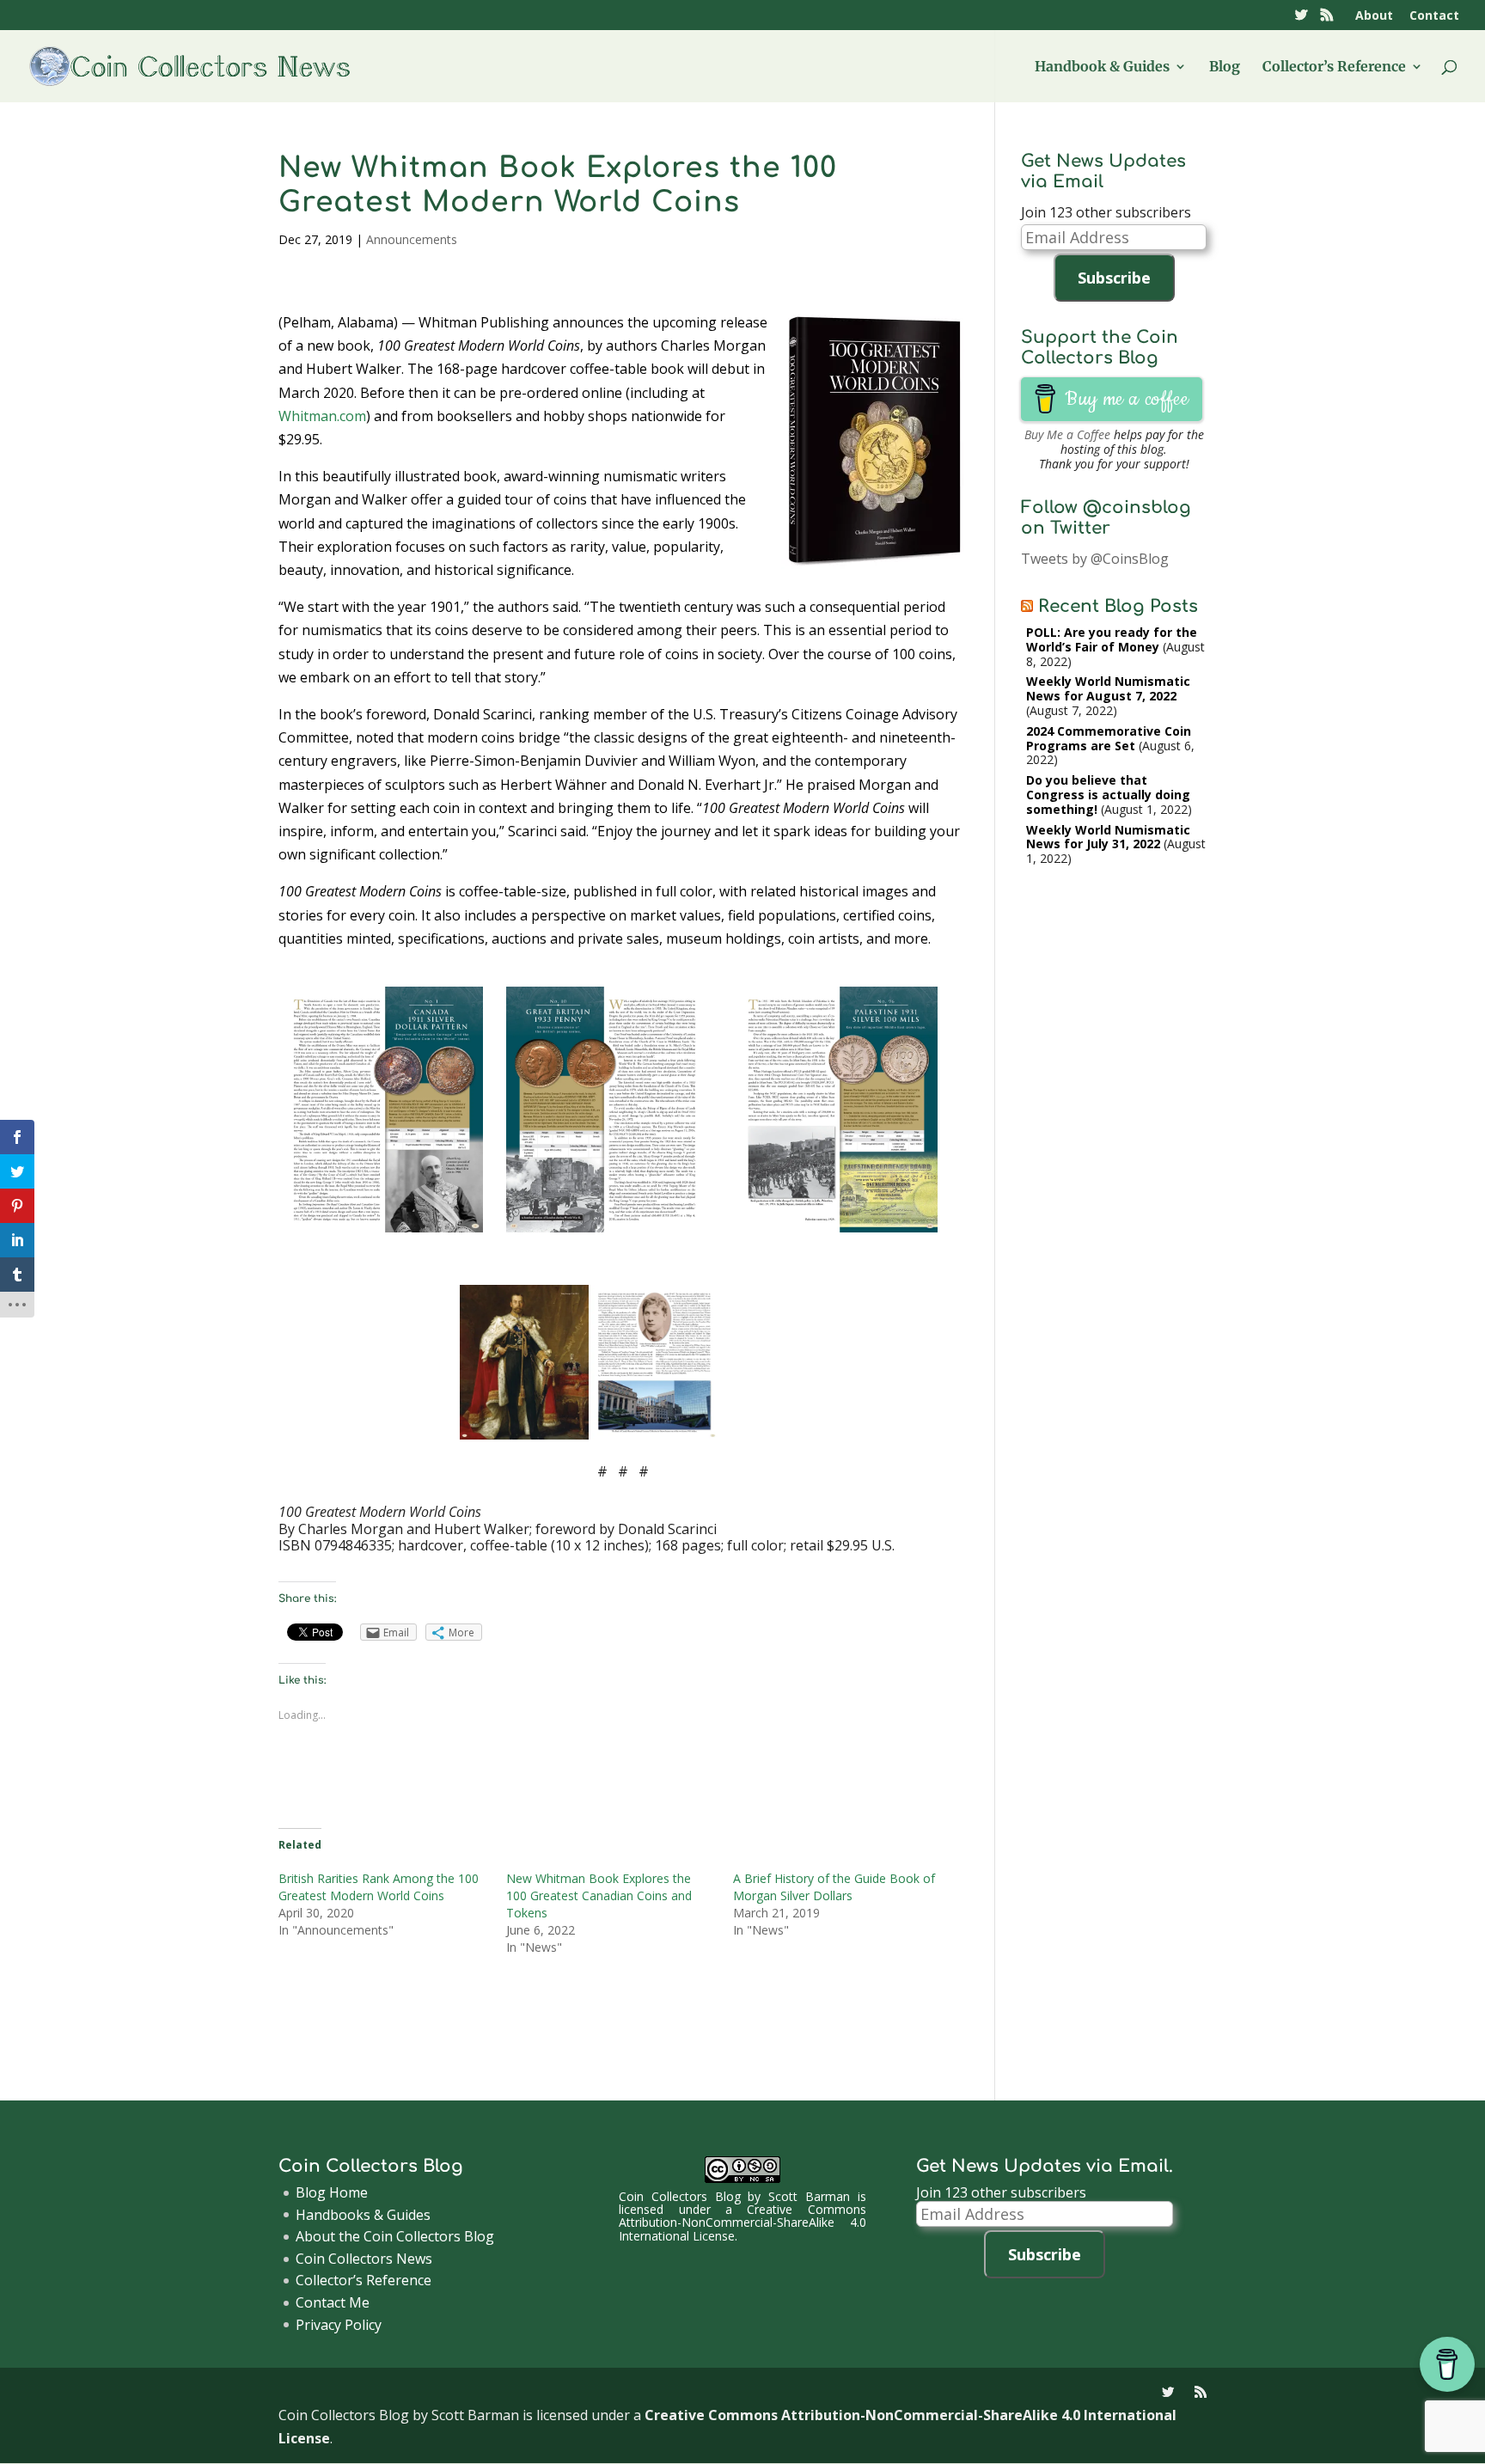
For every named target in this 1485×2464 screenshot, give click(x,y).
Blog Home (332, 2192)
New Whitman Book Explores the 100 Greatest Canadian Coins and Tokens (599, 1895)
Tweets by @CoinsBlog (1095, 559)
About (1374, 16)
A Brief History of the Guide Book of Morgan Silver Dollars (834, 1887)
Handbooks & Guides (363, 2215)
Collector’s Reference (1334, 67)
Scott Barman (809, 2196)
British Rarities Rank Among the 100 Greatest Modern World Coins (379, 1887)
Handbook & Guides (1102, 67)
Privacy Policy (339, 2325)
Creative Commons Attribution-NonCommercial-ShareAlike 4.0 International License (742, 2222)
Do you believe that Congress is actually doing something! (1108, 795)
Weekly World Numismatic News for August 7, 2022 (1108, 688)
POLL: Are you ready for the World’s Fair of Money (1112, 639)
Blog (1225, 67)
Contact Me (333, 2302)
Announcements (412, 239)
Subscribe (1114, 278)
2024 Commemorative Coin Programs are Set (1109, 738)
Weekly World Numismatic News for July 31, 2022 (1108, 837)
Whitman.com (322, 416)
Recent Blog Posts (1118, 606)
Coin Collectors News (364, 2259)
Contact (1434, 16)
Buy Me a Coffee (1067, 434)
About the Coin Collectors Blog (395, 2236)
